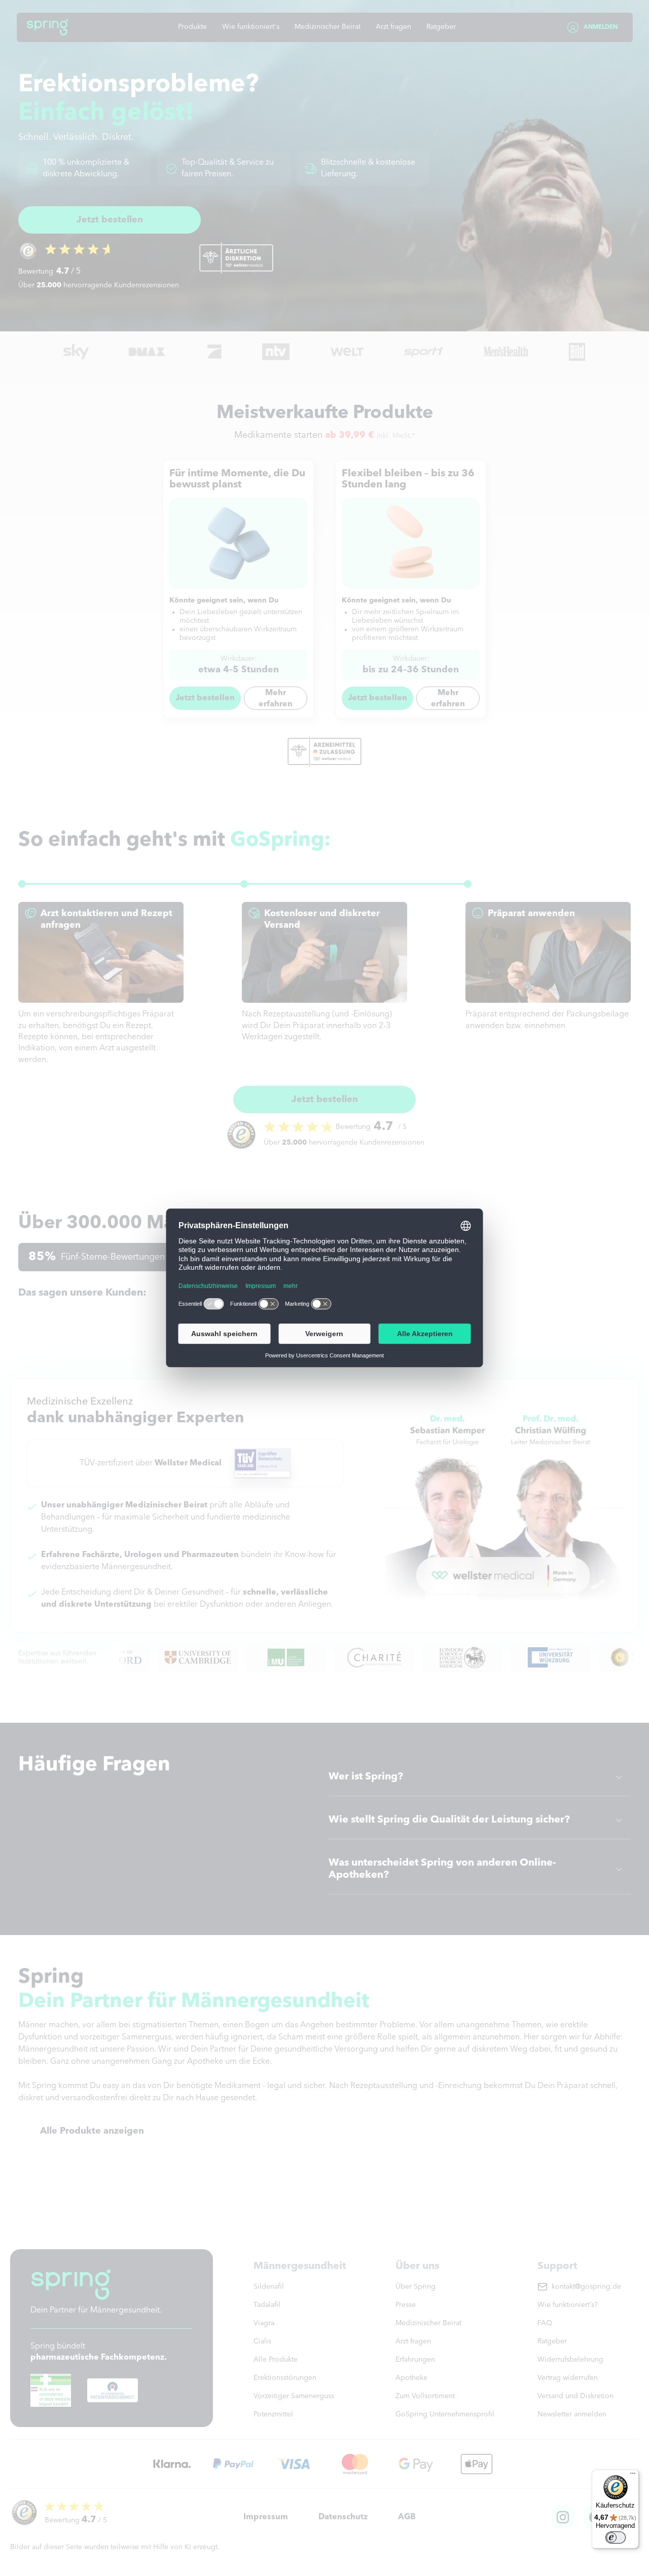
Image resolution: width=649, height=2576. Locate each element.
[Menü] (633, 2476)
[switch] (616, 2537)
